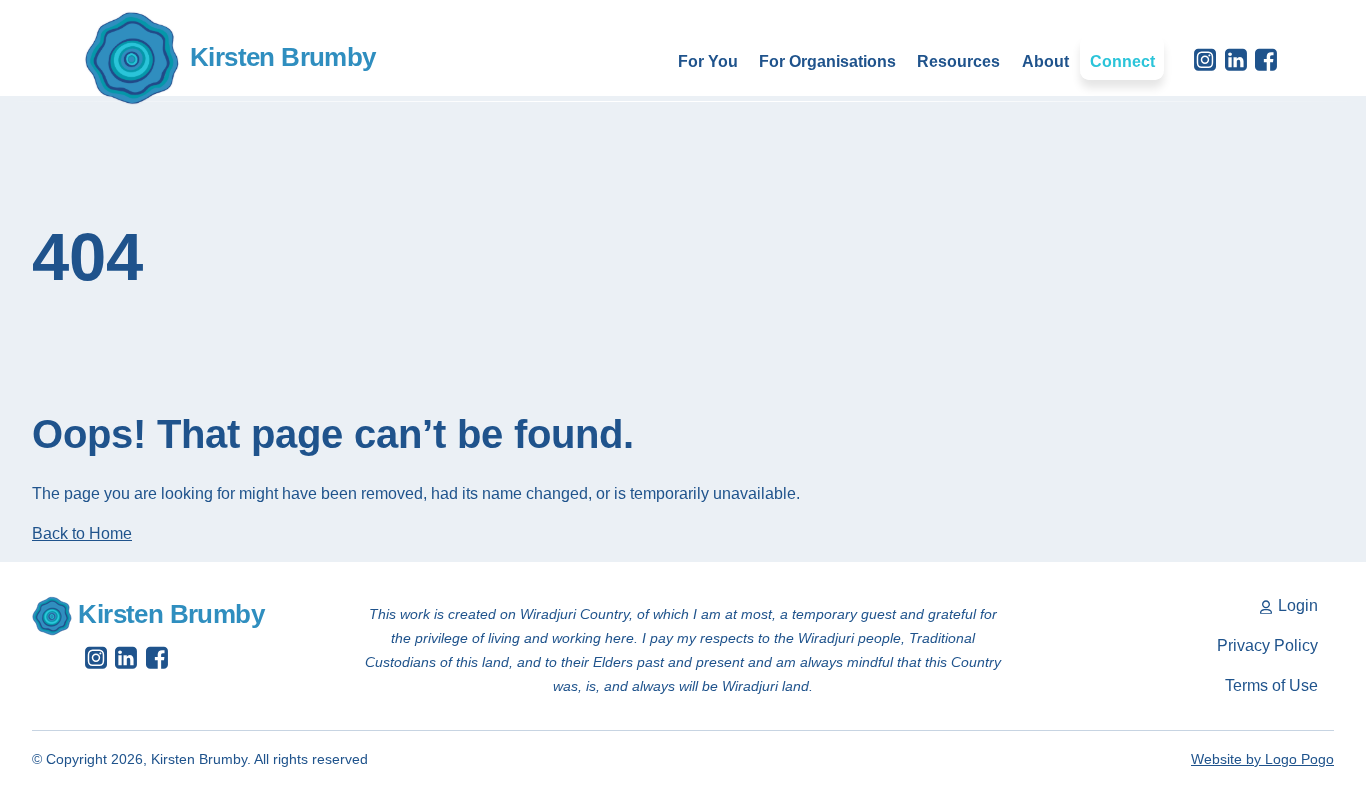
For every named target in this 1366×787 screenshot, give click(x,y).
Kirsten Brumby (283, 57)
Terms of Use (1271, 685)
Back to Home (82, 533)
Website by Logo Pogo (1262, 759)
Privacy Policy (1267, 645)
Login (1296, 605)
